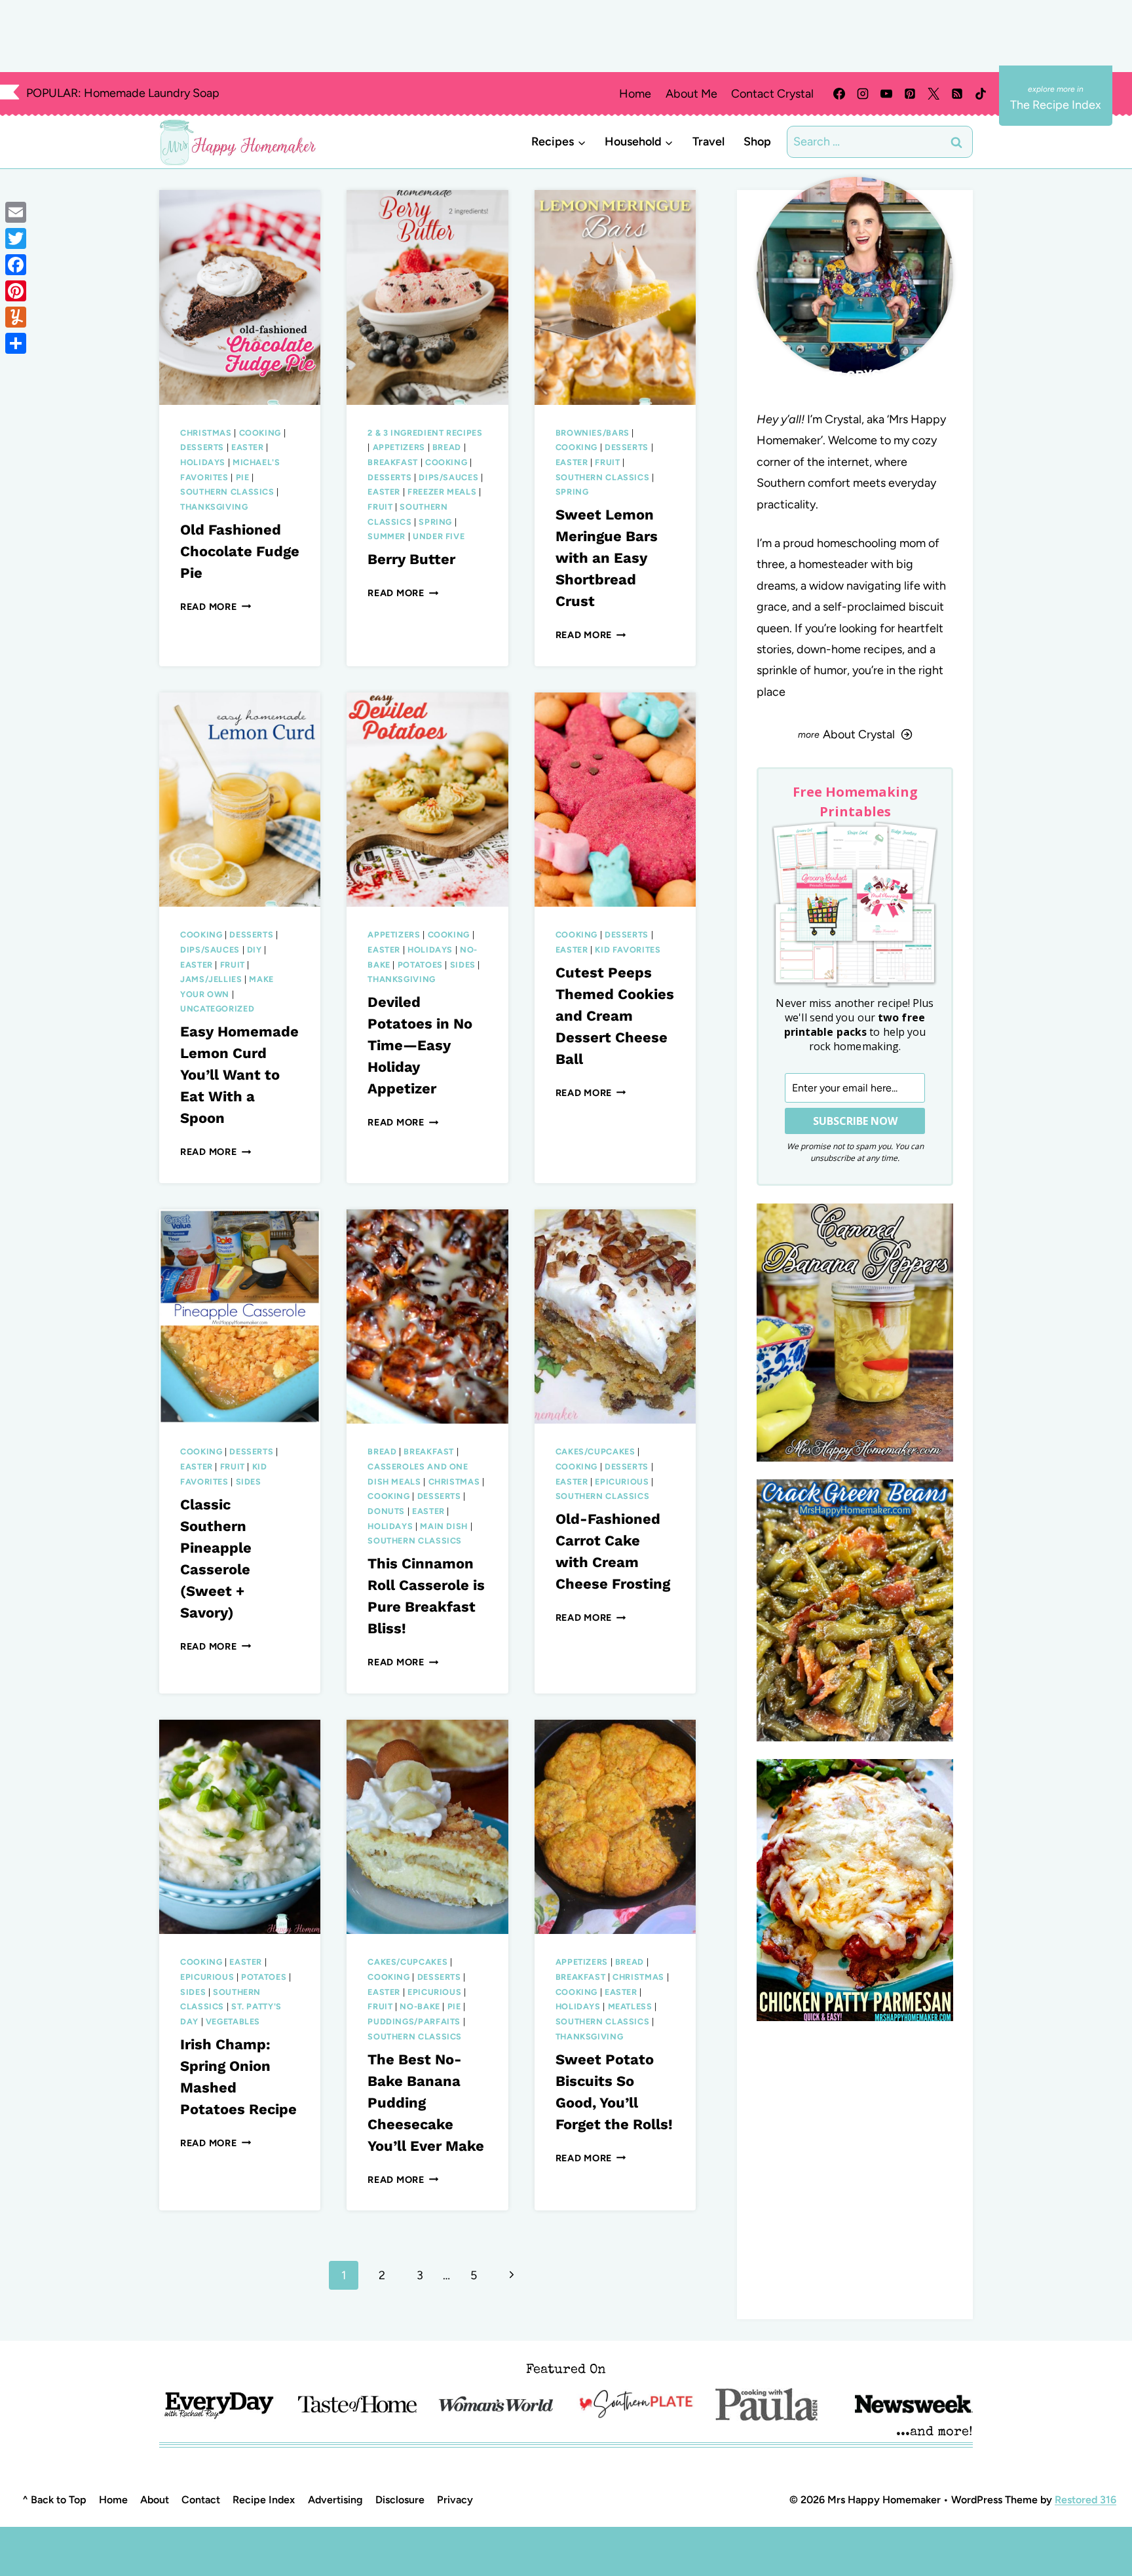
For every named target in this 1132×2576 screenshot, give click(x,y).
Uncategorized (217, 1009)
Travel (708, 142)
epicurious (622, 1482)
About (155, 2500)
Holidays (203, 462)
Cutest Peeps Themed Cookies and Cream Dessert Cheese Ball (615, 1016)
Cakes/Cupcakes (595, 1451)
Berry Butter (411, 559)
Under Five (439, 536)
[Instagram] (863, 94)
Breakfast (393, 462)
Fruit (380, 507)
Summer (387, 536)
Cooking (260, 433)
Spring (435, 522)
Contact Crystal (772, 94)
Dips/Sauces (448, 477)
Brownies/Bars (593, 433)
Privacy (455, 2500)
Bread (447, 447)
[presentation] (240, 297)
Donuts (386, 1511)
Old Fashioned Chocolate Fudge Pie (240, 551)
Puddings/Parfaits (414, 2021)
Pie (243, 477)
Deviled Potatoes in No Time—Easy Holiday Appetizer (420, 1045)
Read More (216, 607)
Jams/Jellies (211, 979)
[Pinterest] (910, 94)
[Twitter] (16, 238)
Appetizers (399, 447)
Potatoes (420, 965)
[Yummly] (16, 317)
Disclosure (400, 2500)
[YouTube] (886, 94)
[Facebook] (839, 94)
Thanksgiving (214, 507)
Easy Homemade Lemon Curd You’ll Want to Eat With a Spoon (239, 1075)
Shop (757, 142)
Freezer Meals (442, 492)
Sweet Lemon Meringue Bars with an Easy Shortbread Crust (607, 558)
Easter (248, 447)
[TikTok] (981, 94)
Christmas (206, 433)
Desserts (202, 447)
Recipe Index (264, 2500)
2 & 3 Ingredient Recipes (425, 433)
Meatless (630, 2006)
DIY (255, 950)
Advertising (335, 2500)
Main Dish (444, 1526)
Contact (201, 2500)
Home (635, 94)
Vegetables (233, 2021)
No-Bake (420, 2006)
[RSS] (957, 94)
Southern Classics (227, 492)
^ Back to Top (54, 2500)
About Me (691, 94)
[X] (934, 94)
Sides (463, 965)
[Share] (16, 343)
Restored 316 (1085, 2500)
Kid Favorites (628, 950)
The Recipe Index (1056, 105)
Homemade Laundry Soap (152, 93)
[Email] (16, 212)
